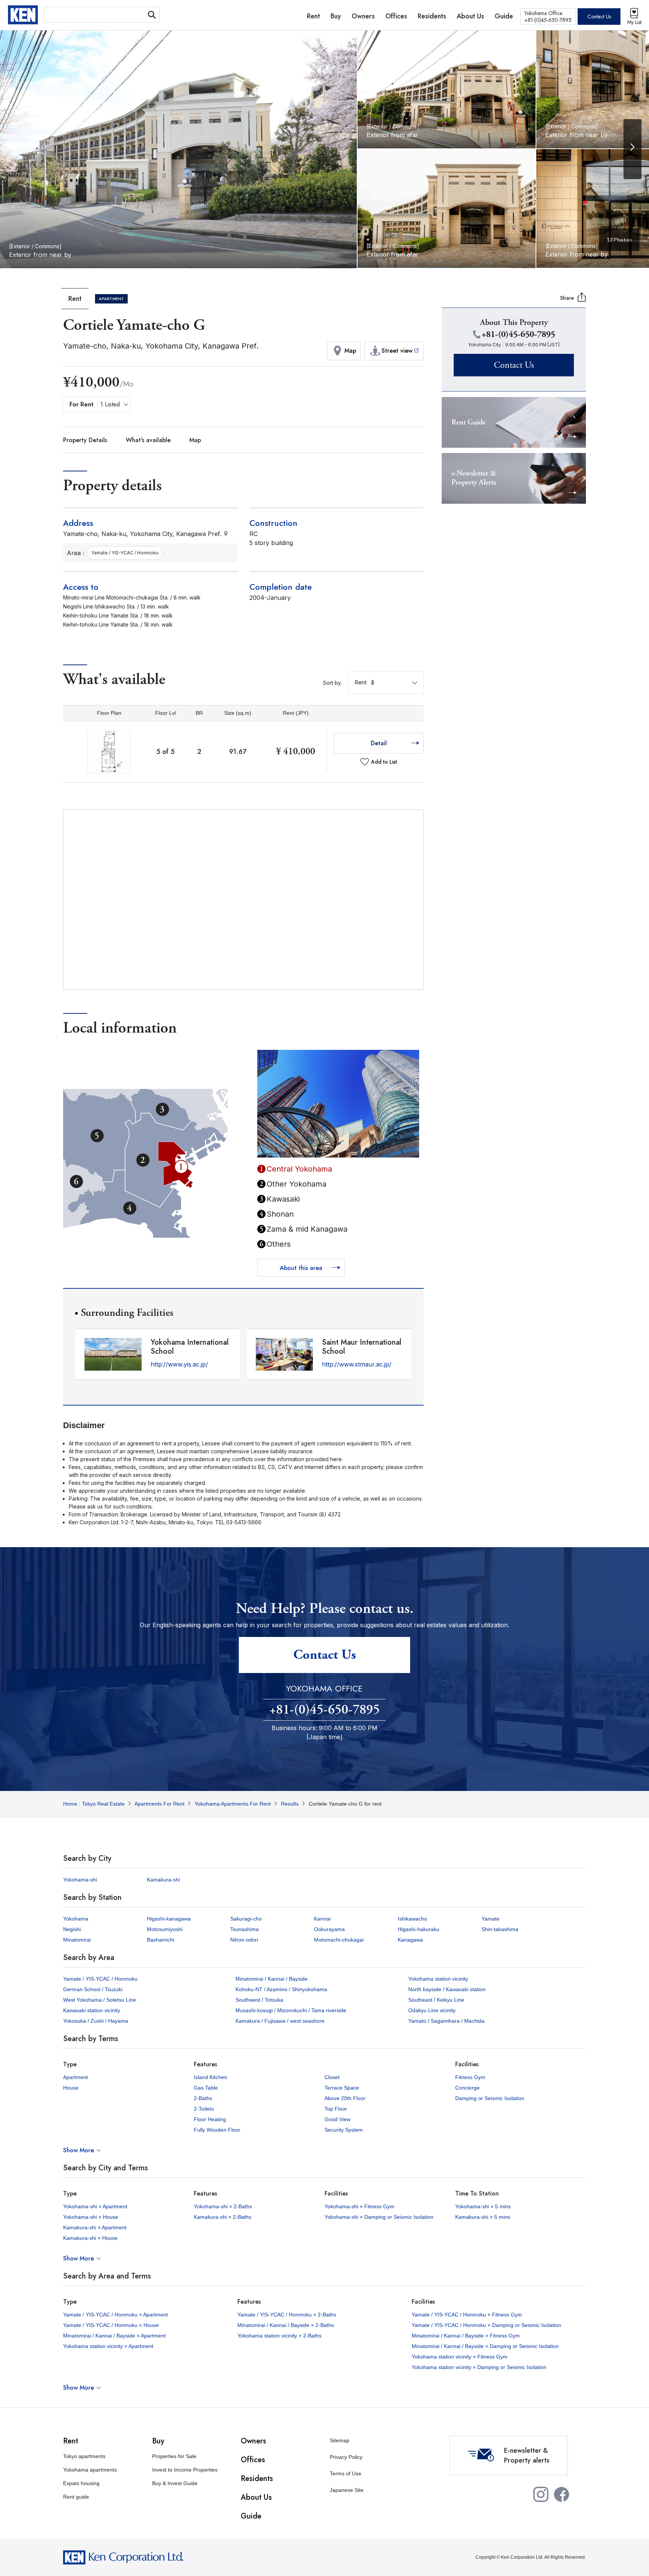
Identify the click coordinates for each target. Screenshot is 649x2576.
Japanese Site (347, 2490)
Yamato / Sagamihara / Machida (446, 2021)
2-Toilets (204, 2109)
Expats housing (81, 2483)
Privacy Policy (346, 2457)
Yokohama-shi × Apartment (95, 2206)
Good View (337, 2119)
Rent (71, 2441)
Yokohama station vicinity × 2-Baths (279, 2336)
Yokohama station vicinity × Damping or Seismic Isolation (479, 2367)
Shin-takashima (500, 1929)
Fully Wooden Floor (217, 2130)
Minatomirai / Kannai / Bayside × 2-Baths (286, 2325)
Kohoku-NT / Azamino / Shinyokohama (281, 1989)
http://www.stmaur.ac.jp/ (357, 1364)
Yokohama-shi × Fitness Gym (359, 2206)
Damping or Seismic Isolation (490, 2098)
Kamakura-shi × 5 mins (483, 2217)
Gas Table (206, 2088)
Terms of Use (346, 2473)
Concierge (467, 2088)
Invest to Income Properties (185, 2470)
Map (195, 440)
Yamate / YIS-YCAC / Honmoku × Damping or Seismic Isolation (486, 2325)
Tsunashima (245, 1929)
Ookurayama (329, 1929)
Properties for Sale (174, 2456)
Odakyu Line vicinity (432, 2010)
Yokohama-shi (80, 1880)
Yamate (491, 1919)
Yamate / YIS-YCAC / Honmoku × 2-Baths (287, 2315)
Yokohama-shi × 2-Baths (223, 2206)
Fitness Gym (470, 2077)
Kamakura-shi (163, 1880)
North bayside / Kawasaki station (447, 1989)
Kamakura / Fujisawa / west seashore (280, 2021)
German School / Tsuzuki (93, 1989)
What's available (148, 440)
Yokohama (76, 1919)
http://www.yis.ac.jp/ (179, 1364)
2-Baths (203, 2098)
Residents (257, 2479)
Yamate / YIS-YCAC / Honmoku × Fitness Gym (467, 2315)
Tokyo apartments (84, 2456)
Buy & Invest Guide (175, 2483)
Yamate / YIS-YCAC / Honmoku (100, 1979)
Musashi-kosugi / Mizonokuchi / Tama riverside (291, 2010)
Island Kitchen (211, 2077)
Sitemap (340, 2440)
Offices (253, 2460)
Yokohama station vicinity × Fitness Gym (460, 2357)
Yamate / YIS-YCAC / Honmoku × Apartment (115, 2315)
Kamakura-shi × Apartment (95, 2227)
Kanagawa (410, 1940)
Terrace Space (342, 2088)
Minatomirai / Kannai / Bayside (272, 1979)
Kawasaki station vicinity (92, 2010)
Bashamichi (161, 1940)
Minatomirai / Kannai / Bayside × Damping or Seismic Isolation (485, 2346)
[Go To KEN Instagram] (541, 2499)
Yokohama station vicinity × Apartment (108, 2346)
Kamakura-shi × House (90, 2238)
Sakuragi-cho (246, 1919)
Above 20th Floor (345, 2098)
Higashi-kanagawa (169, 1919)
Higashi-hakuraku (419, 1929)
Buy (158, 2441)
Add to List (384, 762)
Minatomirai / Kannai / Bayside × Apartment (114, 2336)
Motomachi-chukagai (339, 1940)
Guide (251, 2516)
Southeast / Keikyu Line (436, 2000)
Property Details (85, 440)
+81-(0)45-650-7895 (324, 1710)
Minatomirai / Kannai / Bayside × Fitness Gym (466, 2336)
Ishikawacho (412, 1919)
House (71, 2088)
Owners (254, 2441)
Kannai (322, 1919)
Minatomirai (77, 1940)
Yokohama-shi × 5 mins (483, 2206)
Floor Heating (210, 2119)
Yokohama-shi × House (91, 2217)
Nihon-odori (244, 1940)
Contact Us (599, 17)
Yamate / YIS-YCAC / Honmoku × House (111, 2325)
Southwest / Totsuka (259, 2000)
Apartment (75, 2077)
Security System (344, 2130)
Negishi (72, 1929)
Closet (332, 2077)
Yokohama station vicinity (438, 1979)
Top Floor (336, 2109)
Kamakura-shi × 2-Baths (223, 2217)
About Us (256, 2497)
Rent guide (76, 2497)
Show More (78, 2150)
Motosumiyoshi (165, 1929)
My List (634, 22)
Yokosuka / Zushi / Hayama (96, 2021)
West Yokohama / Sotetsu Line (100, 2000)
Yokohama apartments (90, 2470)
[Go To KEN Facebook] (561, 2499)
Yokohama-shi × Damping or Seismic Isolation (379, 2217)
